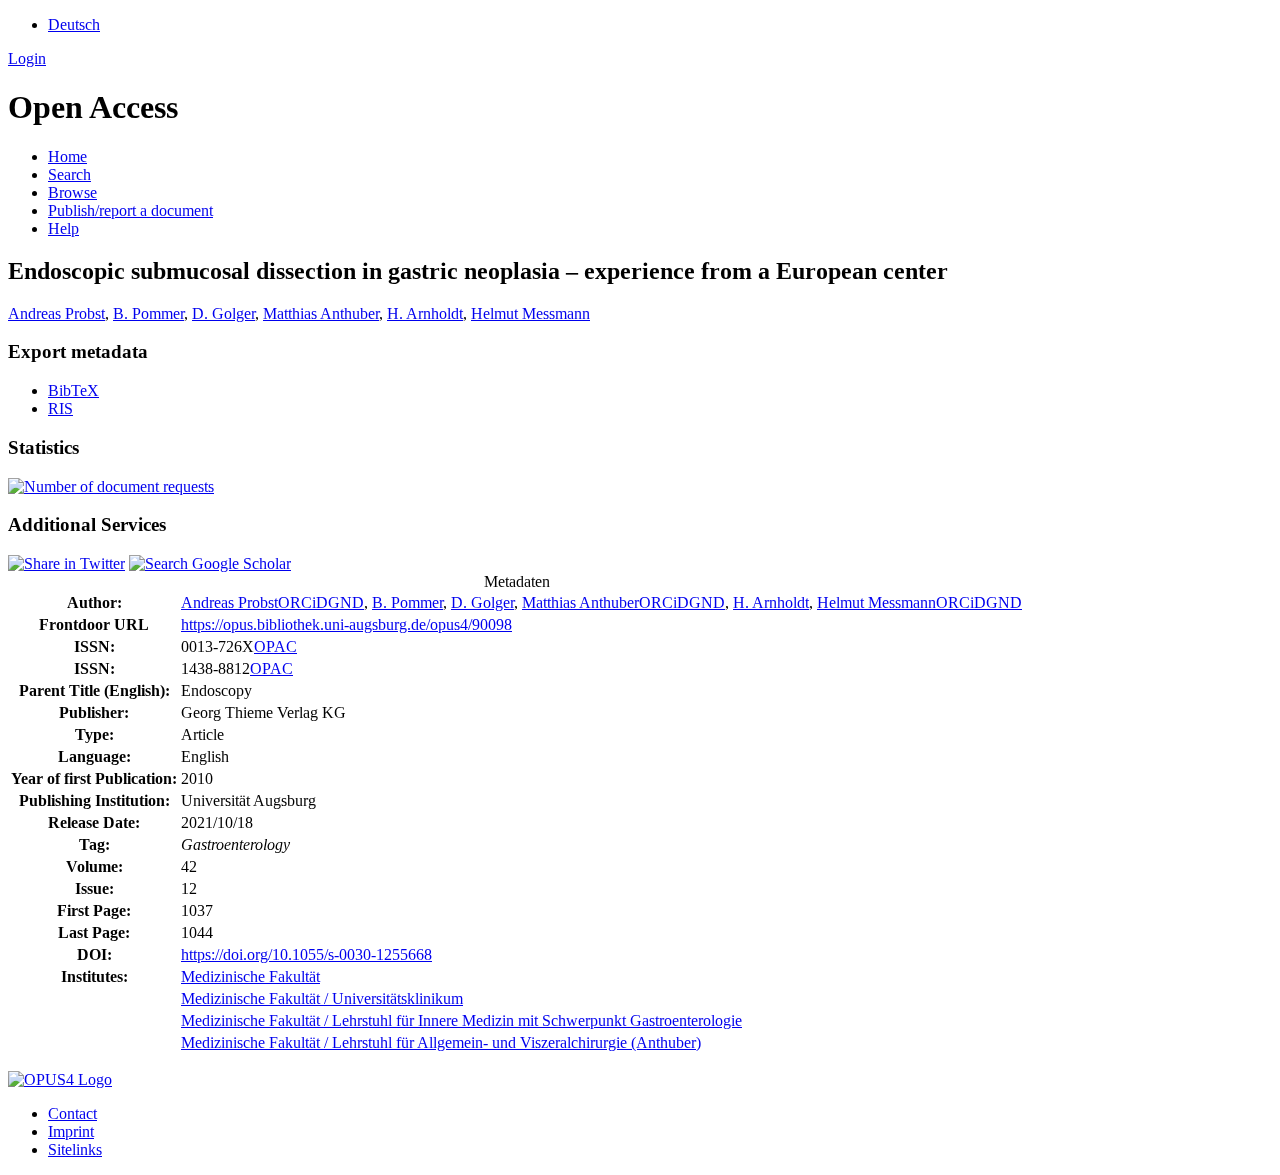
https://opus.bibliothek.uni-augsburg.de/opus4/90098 (346, 624)
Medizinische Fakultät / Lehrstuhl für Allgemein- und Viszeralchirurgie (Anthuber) (441, 1042)
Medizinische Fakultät (250, 976)
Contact (72, 1113)
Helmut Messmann (530, 313)
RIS (60, 408)
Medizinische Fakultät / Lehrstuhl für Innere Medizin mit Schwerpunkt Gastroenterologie (461, 1020)
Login (27, 58)
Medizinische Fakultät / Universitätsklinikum (322, 998)
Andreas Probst (56, 313)
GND (346, 602)
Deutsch (74, 24)
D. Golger (223, 313)
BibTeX (73, 390)
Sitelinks (75, 1149)
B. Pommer (148, 313)
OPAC (275, 646)
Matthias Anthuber (321, 313)
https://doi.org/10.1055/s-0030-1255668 (306, 954)
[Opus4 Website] (60, 1079)
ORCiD (303, 602)
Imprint (71, 1131)
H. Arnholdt (425, 313)
